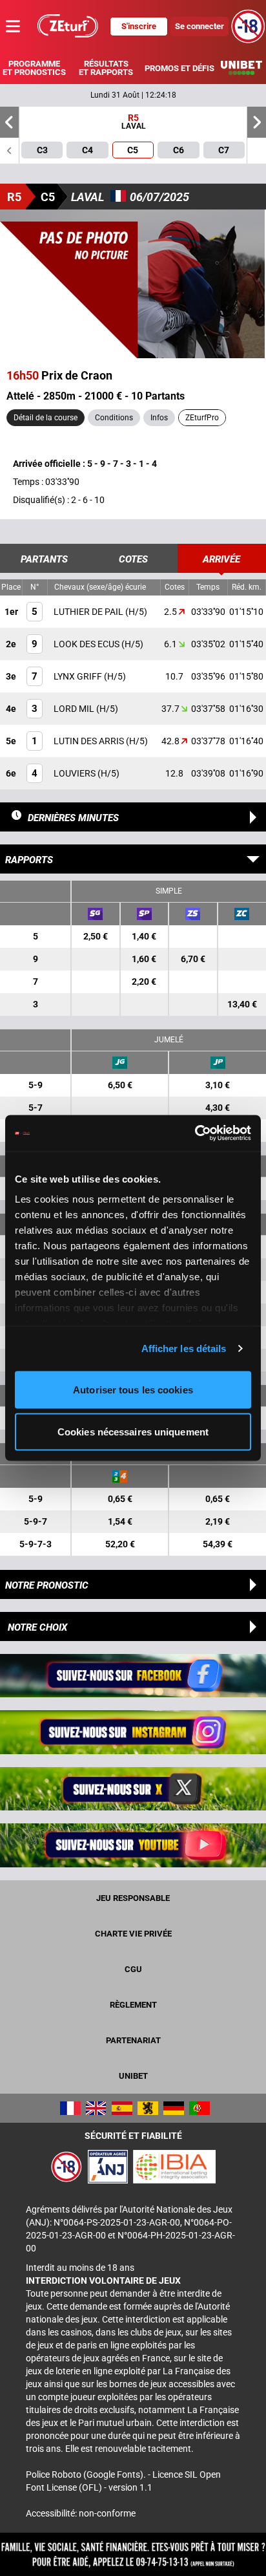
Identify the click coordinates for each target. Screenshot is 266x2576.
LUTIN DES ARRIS (90, 741)
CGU (133, 1969)
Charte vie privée (133, 1934)
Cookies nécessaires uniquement (133, 1432)
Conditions (114, 418)
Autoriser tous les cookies (133, 1389)
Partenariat (133, 2040)
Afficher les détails (184, 1348)
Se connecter (200, 26)
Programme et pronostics (34, 68)
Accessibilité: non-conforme (81, 2513)
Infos (159, 418)
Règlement (133, 2005)
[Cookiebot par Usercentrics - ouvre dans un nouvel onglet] (195, 1133)
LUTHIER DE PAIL (89, 612)
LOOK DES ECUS (87, 644)
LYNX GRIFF (79, 676)
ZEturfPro (202, 418)
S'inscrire (139, 26)
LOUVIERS (76, 773)
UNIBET (133, 2076)
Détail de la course (46, 418)
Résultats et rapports (106, 68)
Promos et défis (179, 68)
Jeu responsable (133, 1898)
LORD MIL (75, 709)
